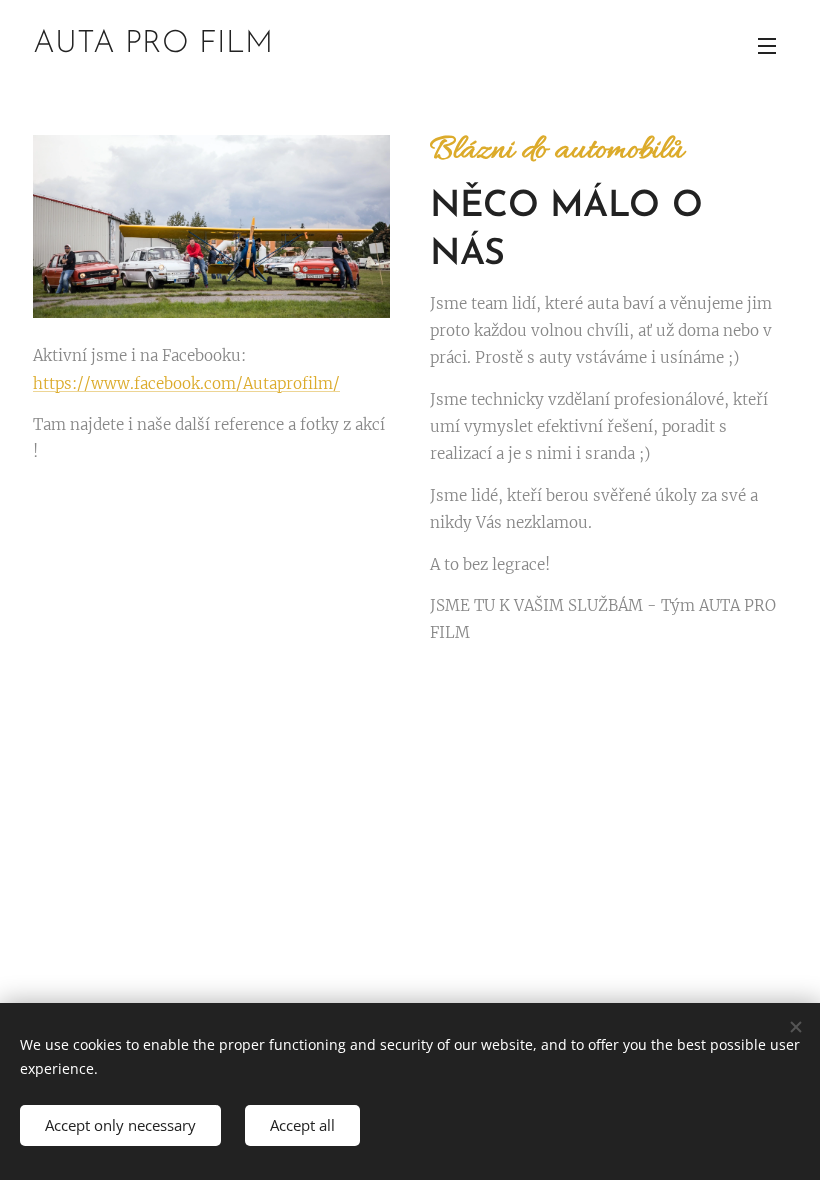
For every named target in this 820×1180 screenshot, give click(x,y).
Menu (767, 45)
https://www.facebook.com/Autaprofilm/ (186, 383)
